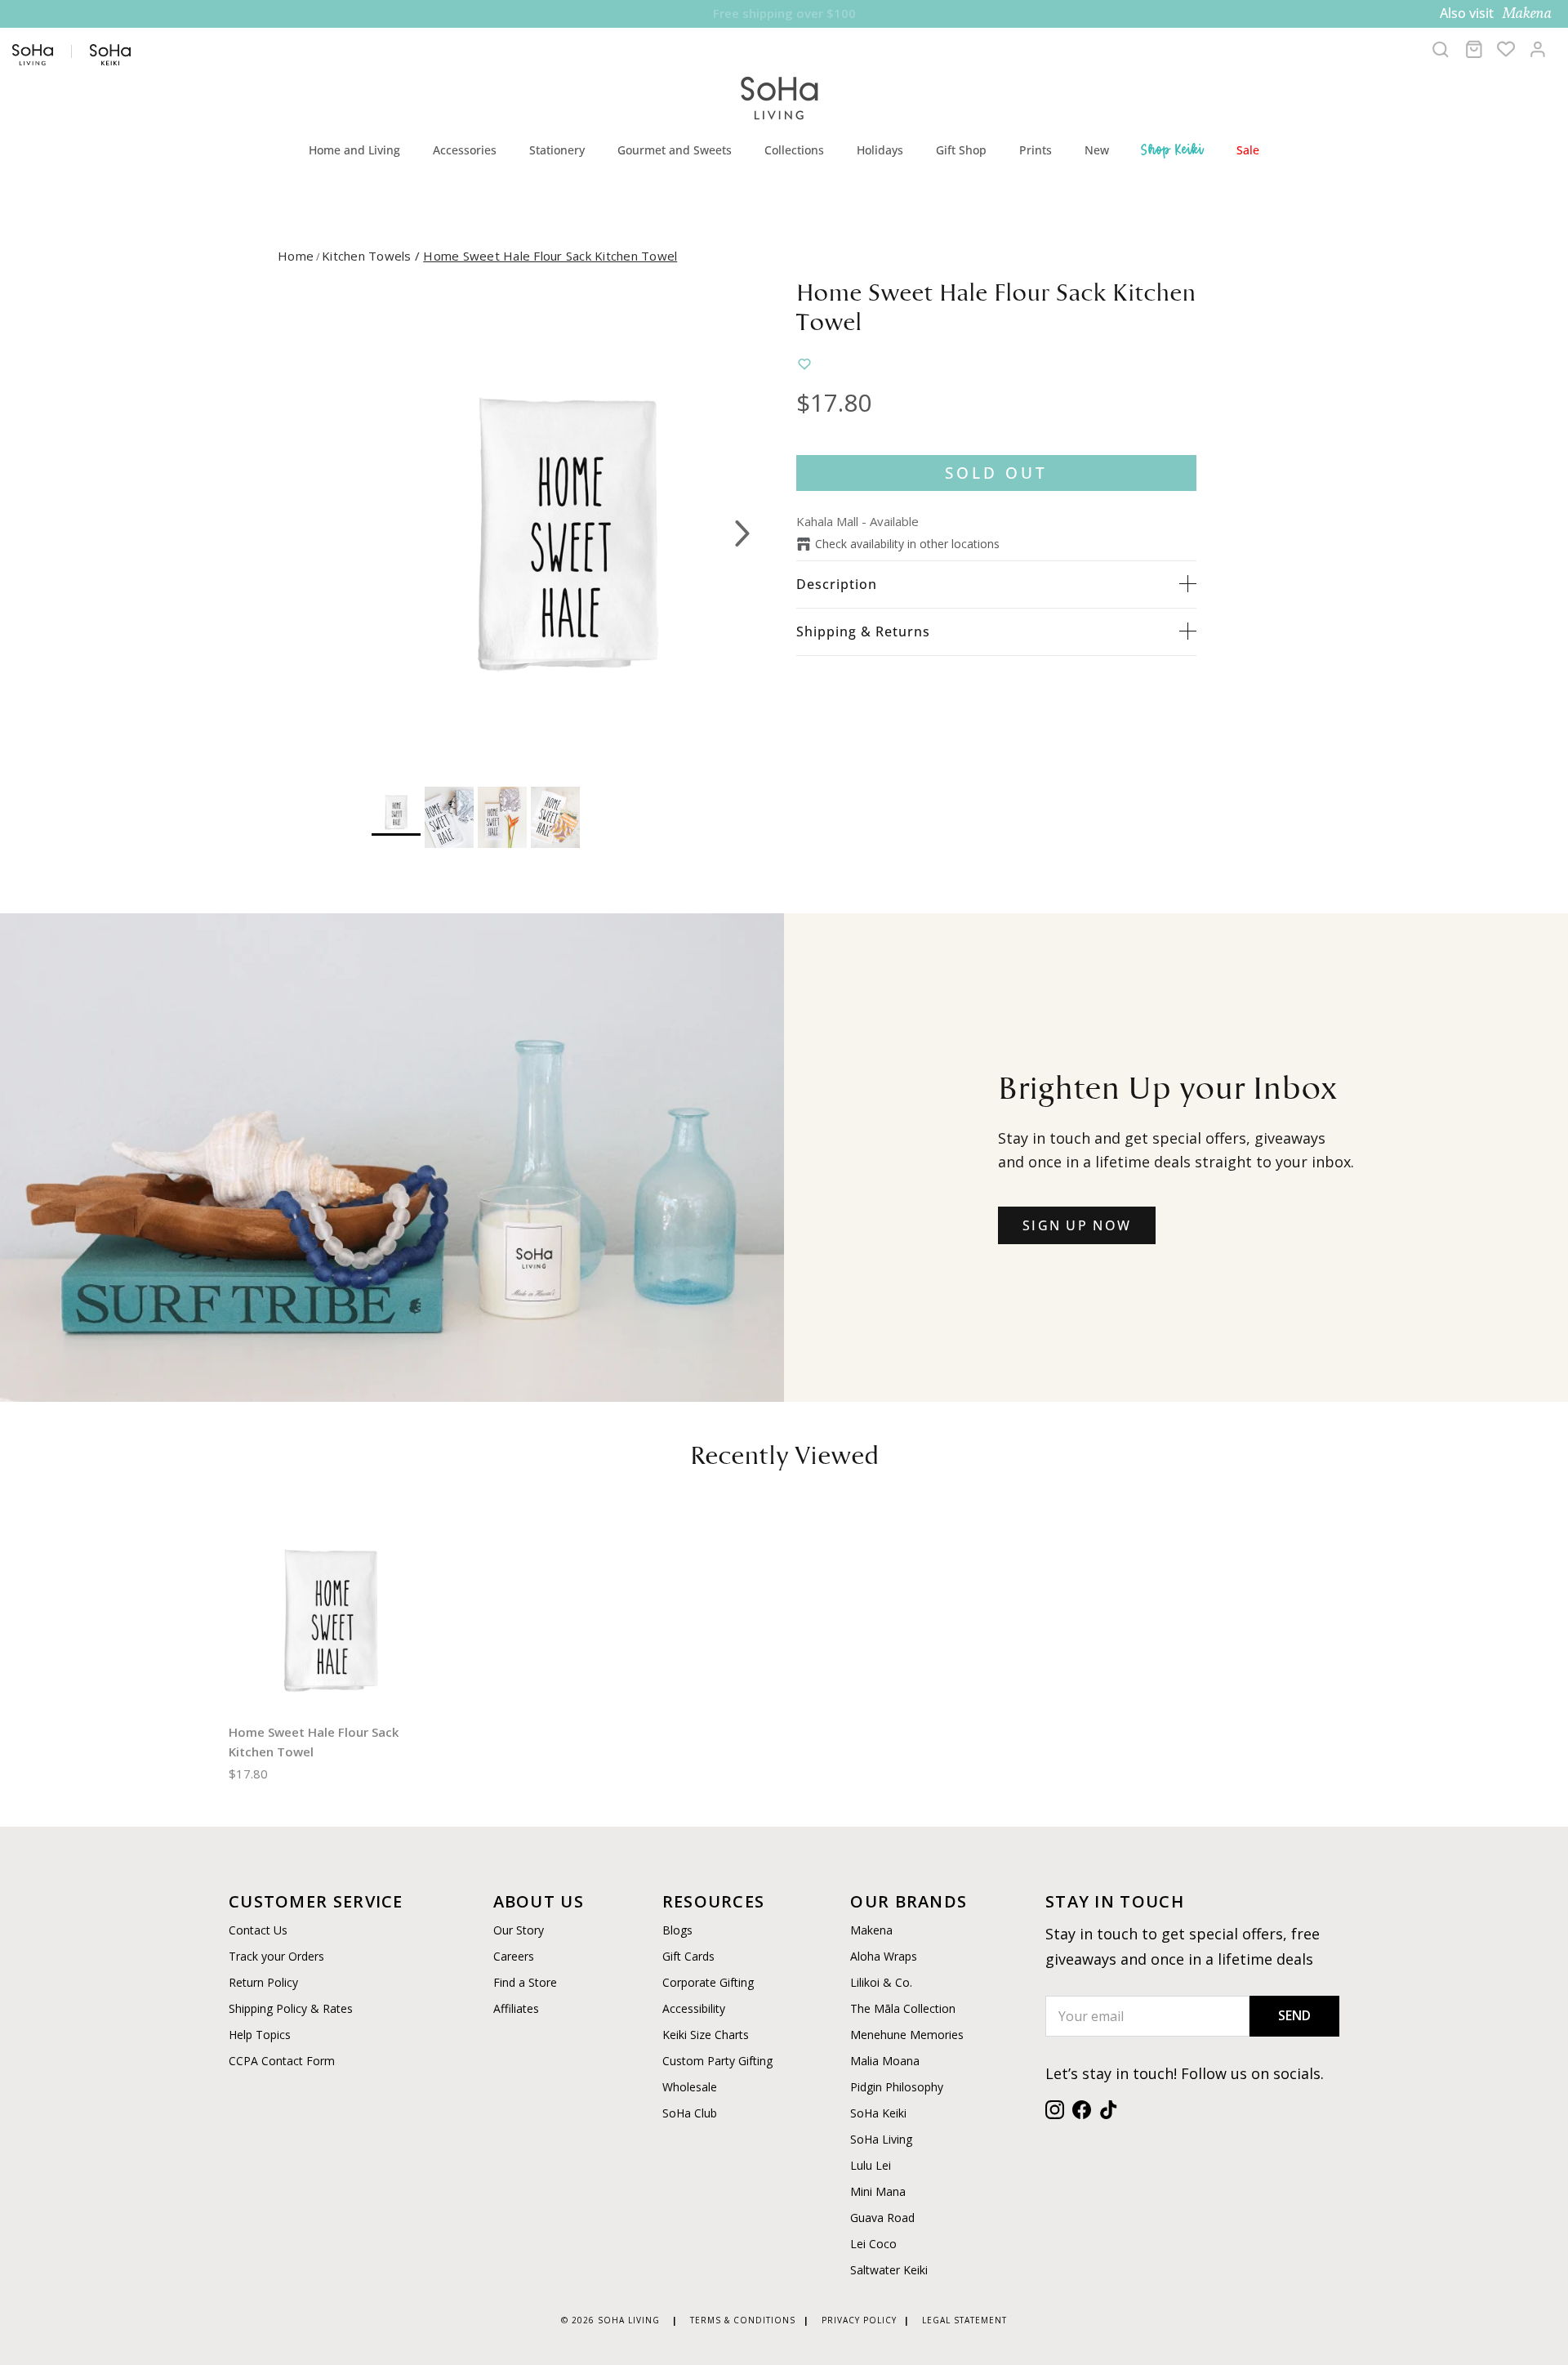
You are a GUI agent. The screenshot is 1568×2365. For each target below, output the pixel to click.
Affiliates (516, 2008)
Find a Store (525, 1982)
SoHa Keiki (878, 2113)
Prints (1036, 150)
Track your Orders (276, 1956)
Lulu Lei (871, 2165)
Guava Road (882, 2218)
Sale (1248, 150)
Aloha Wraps (884, 1956)
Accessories (465, 150)
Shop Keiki (1173, 149)
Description (837, 584)
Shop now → (915, 13)
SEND (1294, 2015)
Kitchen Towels (372, 256)
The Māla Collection (903, 2008)
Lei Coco (873, 2244)
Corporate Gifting (708, 1982)
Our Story (519, 1930)
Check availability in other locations (907, 544)
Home (296, 256)
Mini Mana (878, 2191)
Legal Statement (964, 2320)
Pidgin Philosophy (897, 2087)
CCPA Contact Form (282, 2061)
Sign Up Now (1077, 1225)
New (1097, 150)
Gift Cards (688, 1956)
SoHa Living (881, 2139)
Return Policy (263, 1982)
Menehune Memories (907, 2035)
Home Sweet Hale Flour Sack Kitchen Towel (550, 256)
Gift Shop (961, 150)
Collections (794, 150)
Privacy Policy (859, 2320)
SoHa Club (690, 2113)
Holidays (880, 150)
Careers (514, 1956)
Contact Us (258, 1930)
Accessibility (694, 2008)
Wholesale (690, 2087)
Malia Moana (885, 2061)
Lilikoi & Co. (881, 1982)
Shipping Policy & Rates (291, 2008)
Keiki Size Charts (706, 2035)
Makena (871, 1930)
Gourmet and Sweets (675, 150)
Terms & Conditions (743, 2320)
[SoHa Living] (780, 96)
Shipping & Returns (863, 631)
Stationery (557, 150)
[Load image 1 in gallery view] (566, 525)
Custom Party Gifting (717, 2061)
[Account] (1538, 49)
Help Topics (260, 2035)
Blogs (677, 1930)
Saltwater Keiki (889, 2270)
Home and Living (354, 150)
